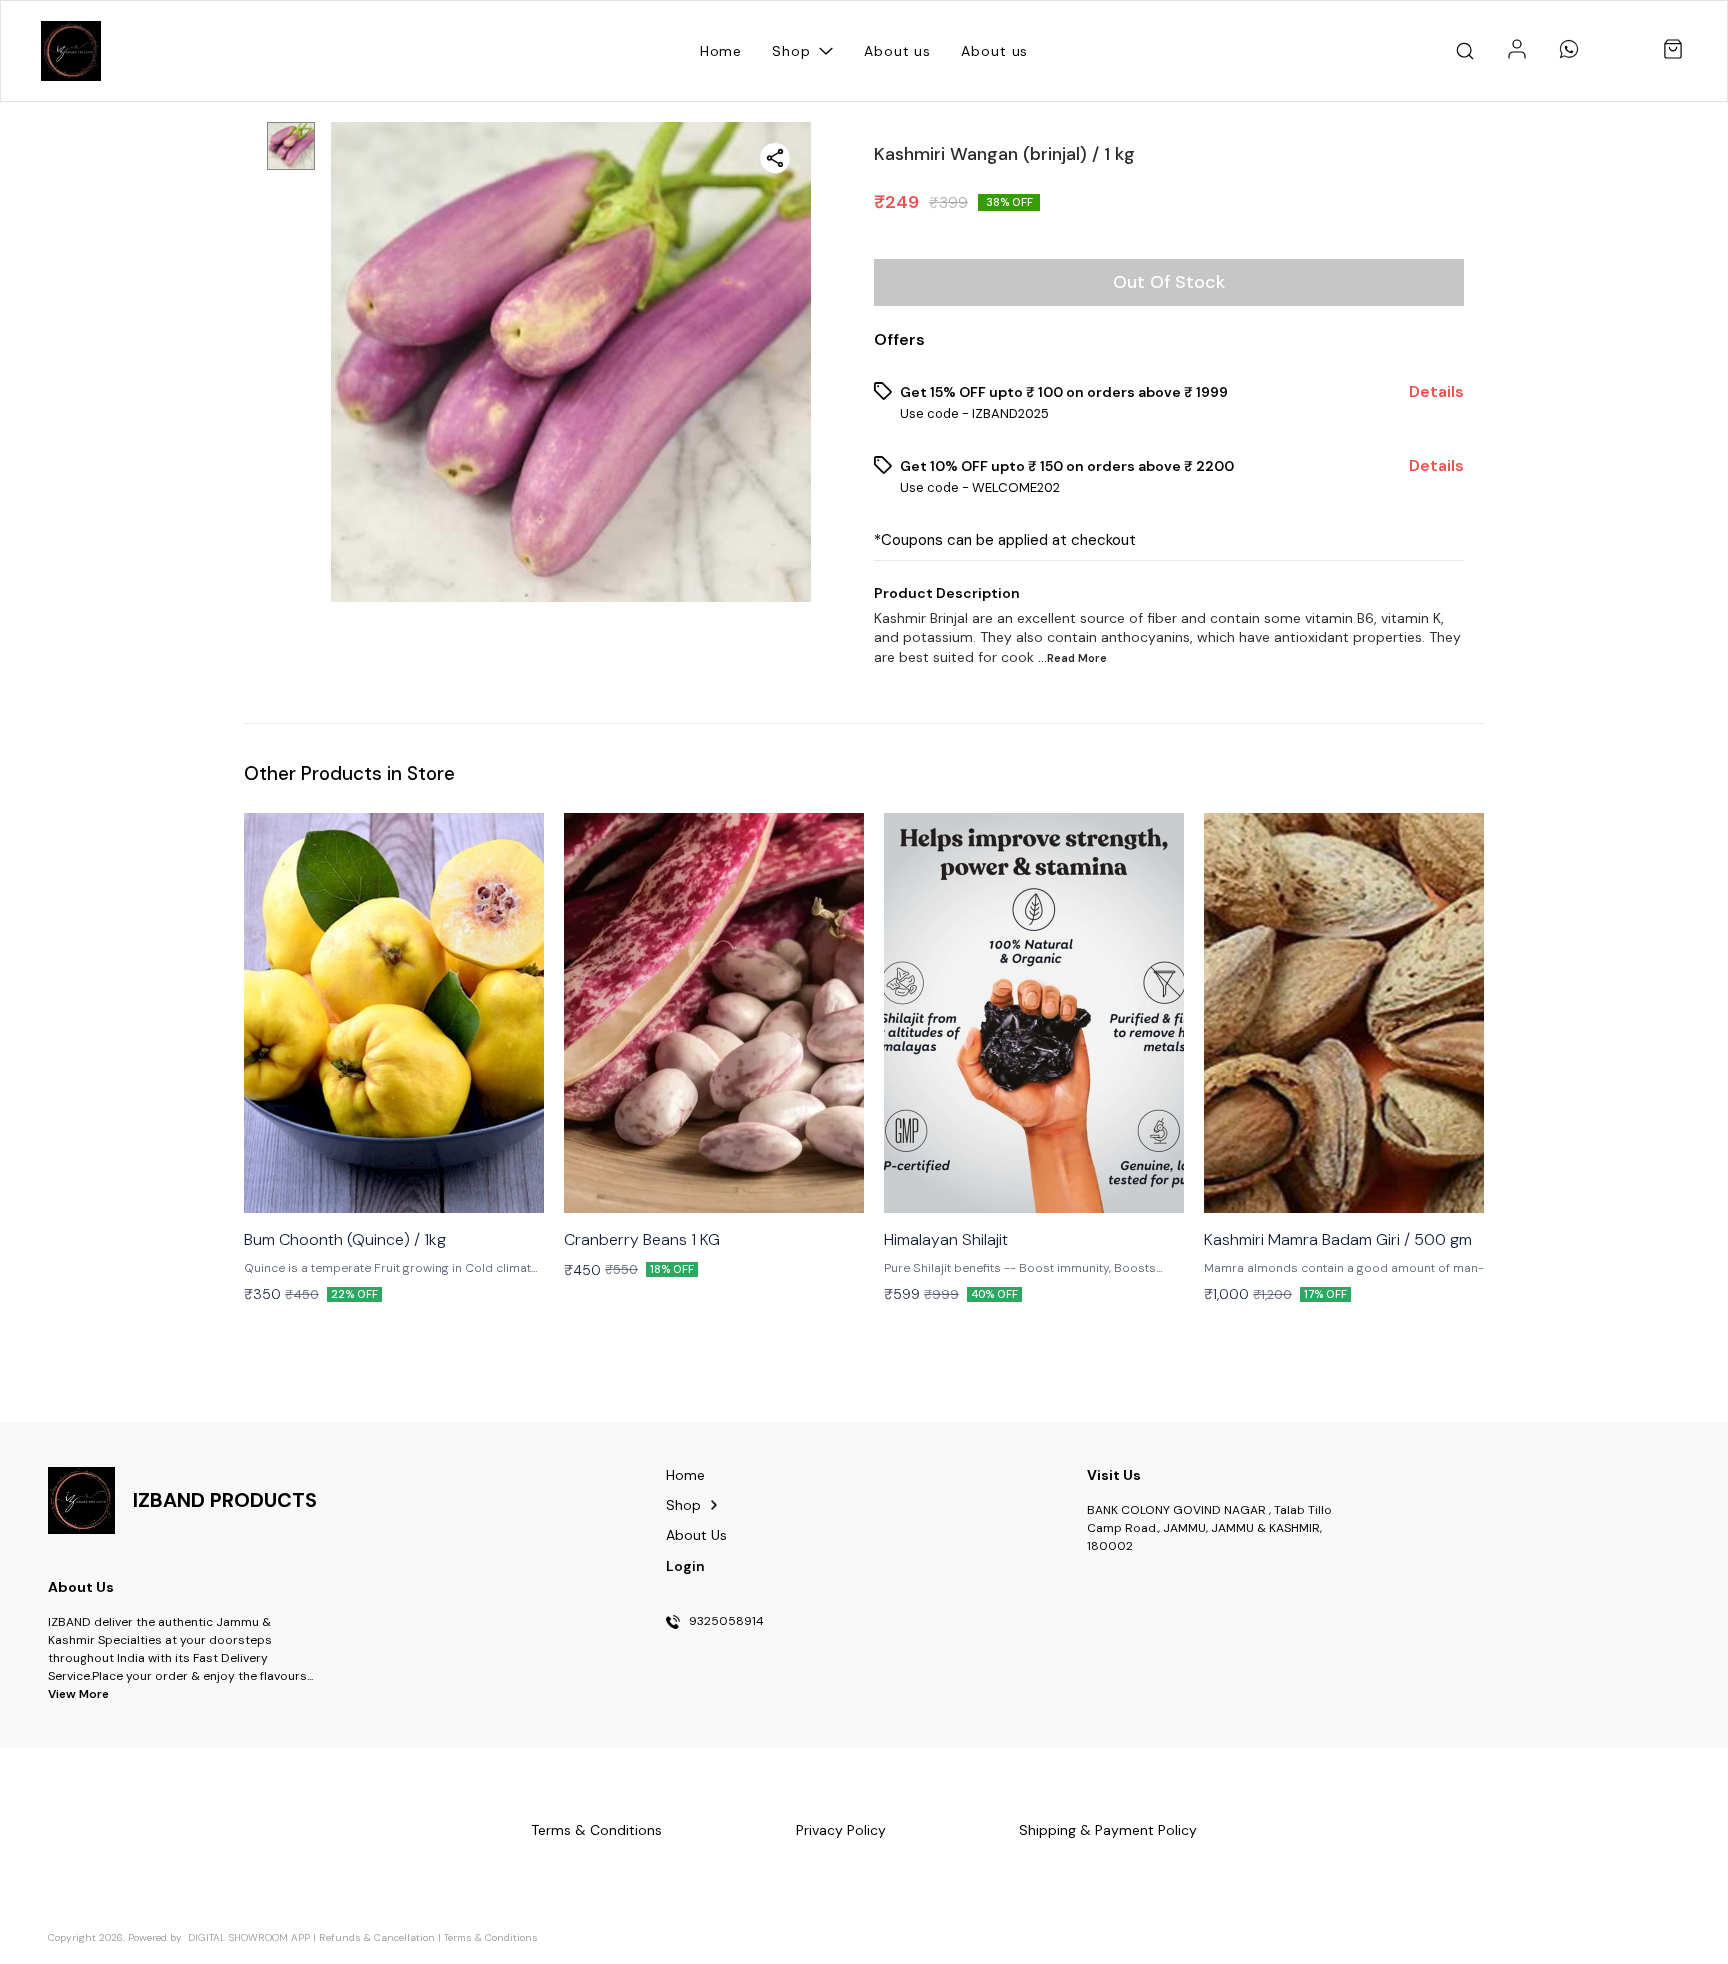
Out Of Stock (1169, 282)
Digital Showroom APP (249, 1937)
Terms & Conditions (491, 1937)
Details (1436, 392)
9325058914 (726, 1622)
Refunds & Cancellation (377, 1937)
